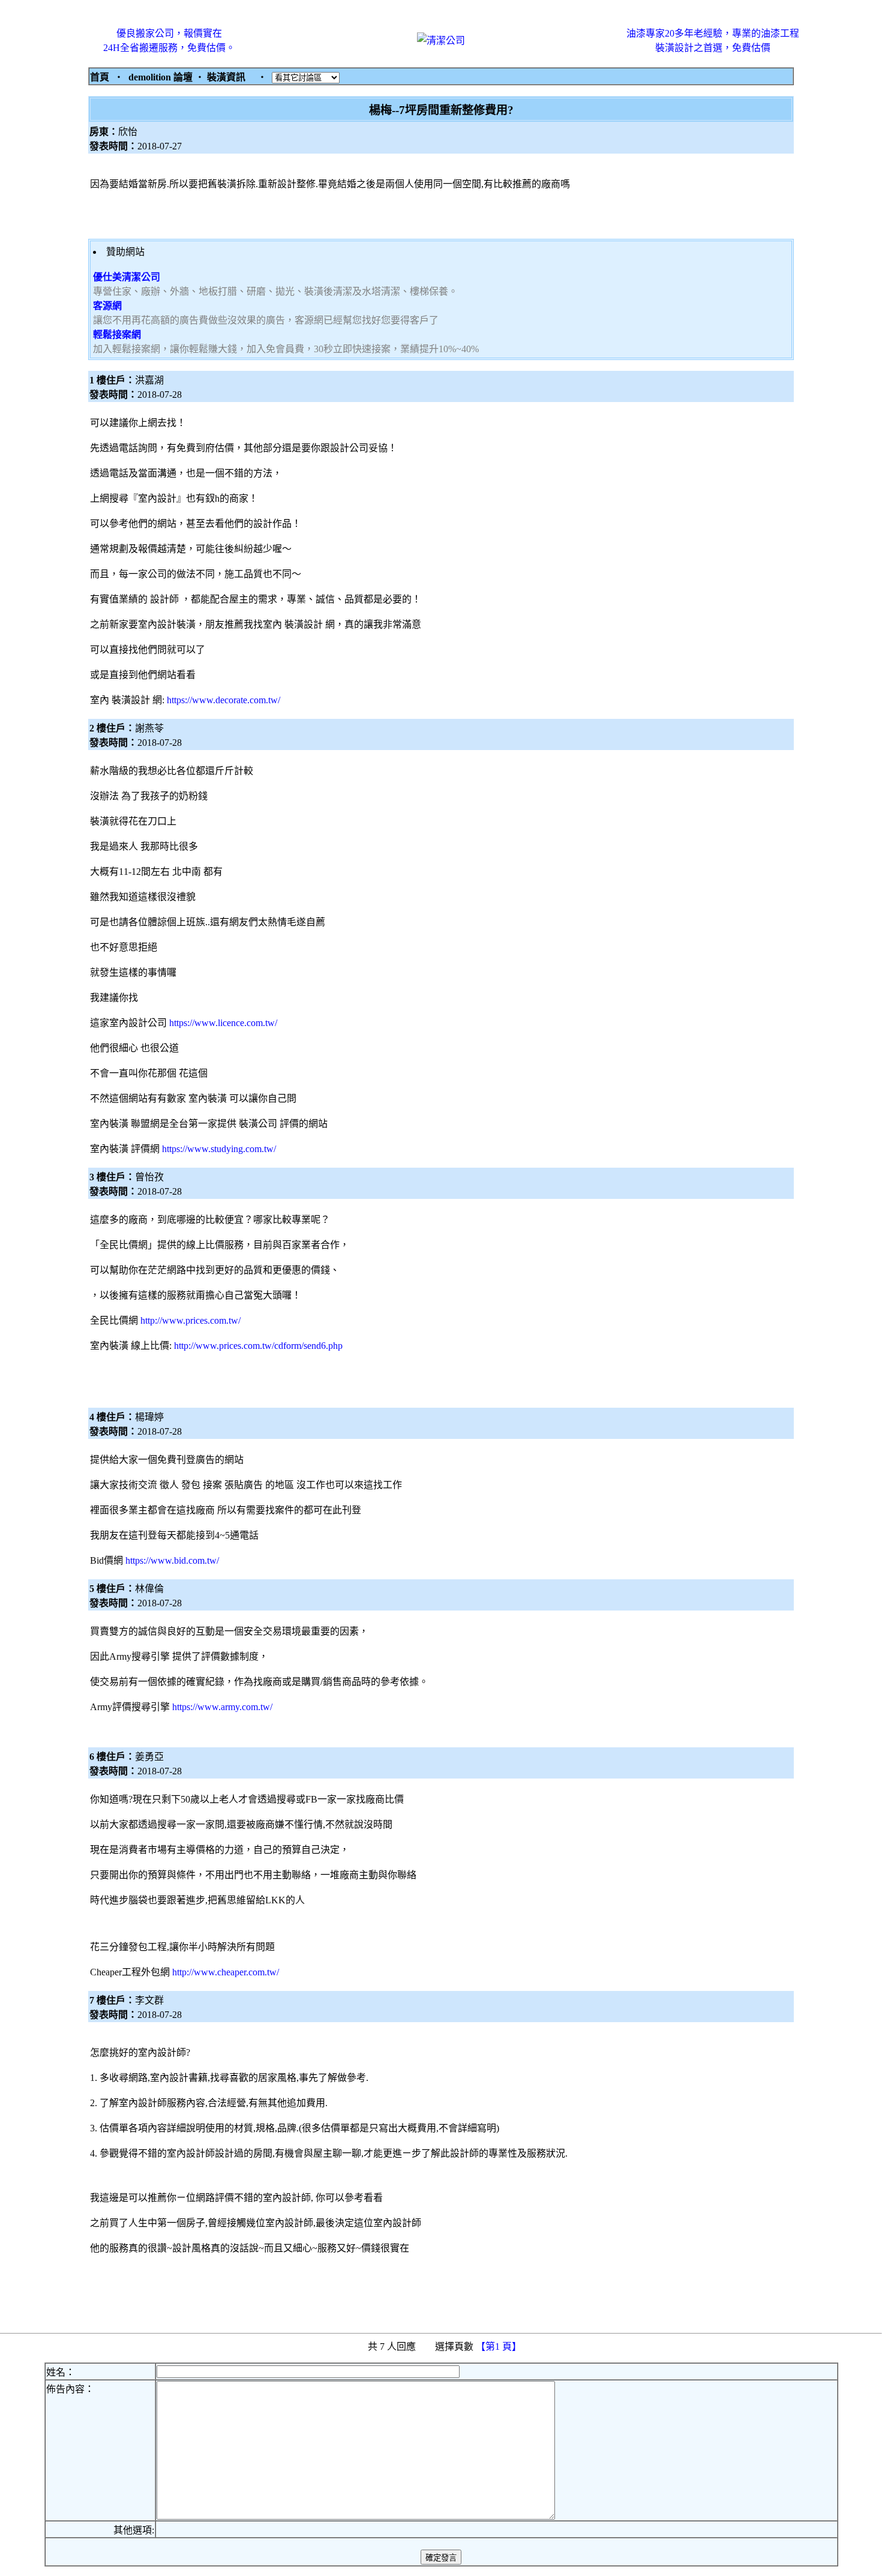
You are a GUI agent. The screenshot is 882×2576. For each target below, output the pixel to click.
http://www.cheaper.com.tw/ (226, 1972)
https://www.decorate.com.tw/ (223, 700)
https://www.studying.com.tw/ (219, 1149)
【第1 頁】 (500, 2346)
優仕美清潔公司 (127, 277)
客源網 (107, 306)
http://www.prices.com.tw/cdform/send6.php (258, 1346)
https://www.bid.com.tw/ (172, 1560)
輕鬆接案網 (117, 335)
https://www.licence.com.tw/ (223, 1023)
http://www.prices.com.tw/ (190, 1320)
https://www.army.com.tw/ (222, 1707)
